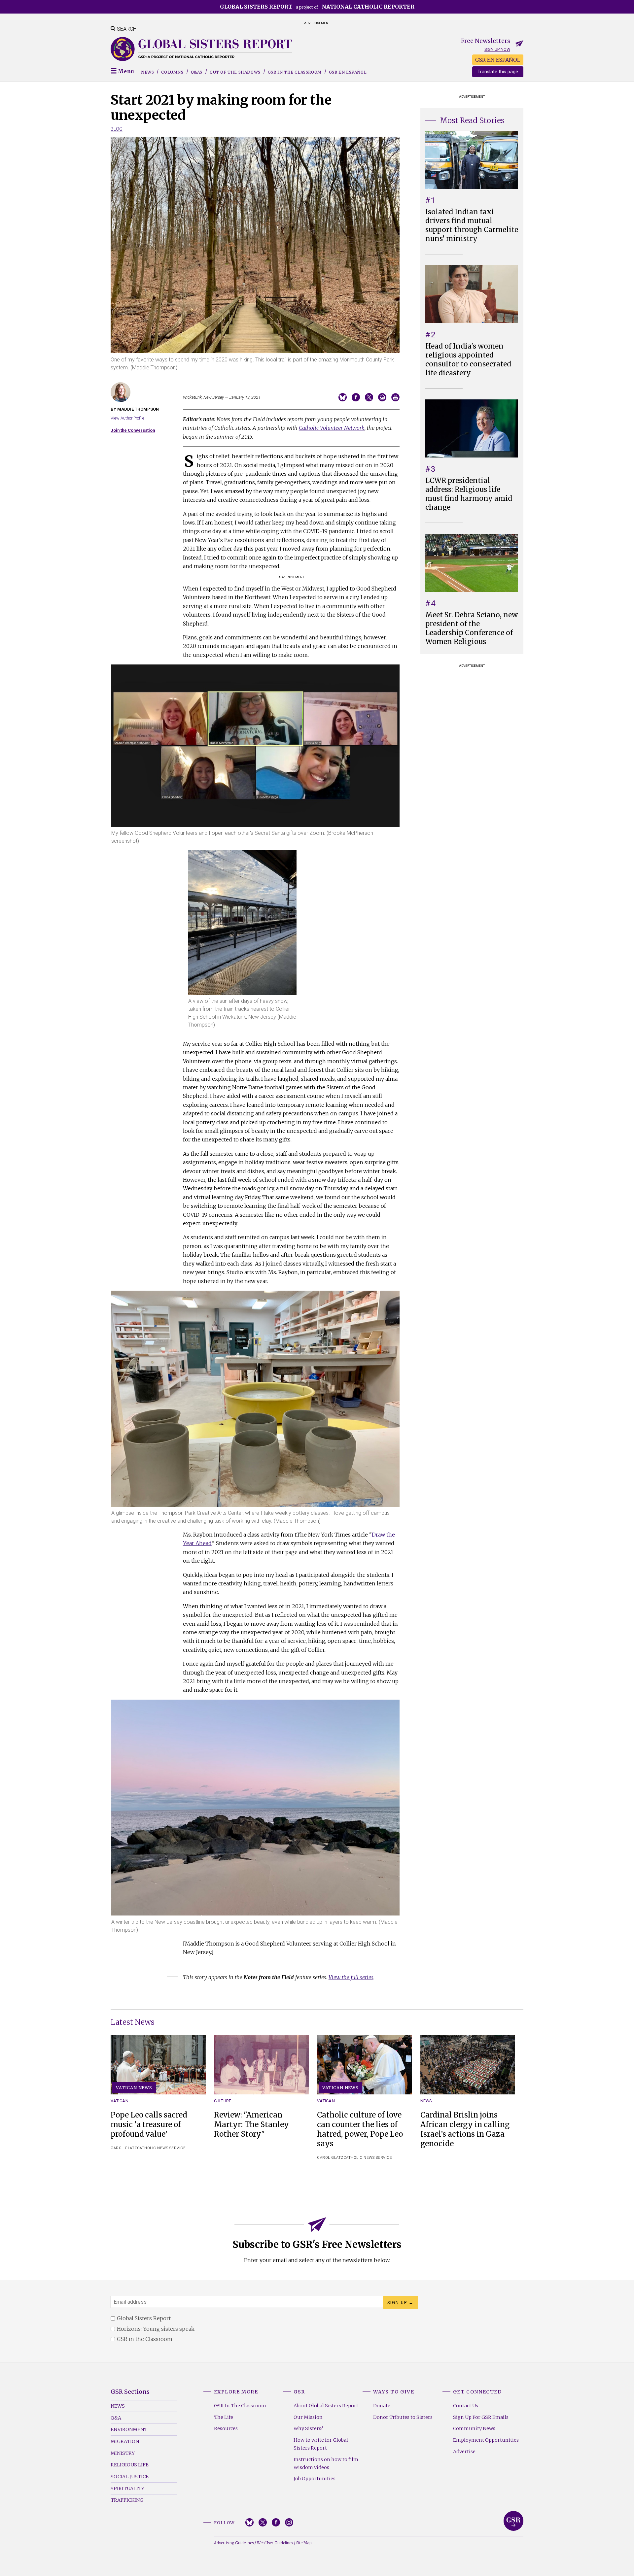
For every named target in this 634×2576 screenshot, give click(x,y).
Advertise (464, 2452)
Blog (117, 129)
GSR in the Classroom (295, 72)
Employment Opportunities (486, 2440)
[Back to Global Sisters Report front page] (201, 49)
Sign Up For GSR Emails (481, 2417)
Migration (125, 2441)
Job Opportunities (315, 2479)
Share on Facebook (356, 397)
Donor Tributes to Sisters (403, 2417)
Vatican (120, 2101)
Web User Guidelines (275, 2543)
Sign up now (497, 49)
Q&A (116, 2418)
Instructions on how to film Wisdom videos (326, 2463)
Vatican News (134, 2087)
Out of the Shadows (235, 72)
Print (395, 397)
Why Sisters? (308, 2428)
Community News (474, 2428)
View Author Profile (127, 418)
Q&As (197, 72)
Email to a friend (382, 397)
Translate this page (498, 72)
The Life (224, 2417)
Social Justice (130, 2477)
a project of (317, 7)
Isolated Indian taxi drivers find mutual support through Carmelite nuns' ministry (472, 225)
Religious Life (130, 2465)
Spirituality (127, 2489)
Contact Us (466, 2406)
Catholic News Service (161, 2148)
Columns (172, 72)
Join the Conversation (133, 430)
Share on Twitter (369, 397)
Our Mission (308, 2417)
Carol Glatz (124, 2148)
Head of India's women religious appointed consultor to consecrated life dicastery (468, 360)
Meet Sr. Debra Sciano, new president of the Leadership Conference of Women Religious (472, 628)
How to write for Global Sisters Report (321, 2444)
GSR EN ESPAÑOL (498, 60)
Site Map (304, 2543)
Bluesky (249, 2522)
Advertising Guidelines (234, 2543)
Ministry (123, 2453)
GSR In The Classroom (240, 2406)
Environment (129, 2429)
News (147, 72)
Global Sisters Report (513, 2521)
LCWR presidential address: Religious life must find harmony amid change (469, 494)
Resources (226, 2428)
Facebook (276, 2522)
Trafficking (127, 2500)
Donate (382, 2406)
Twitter (263, 2522)
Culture (223, 2101)
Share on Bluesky (343, 397)
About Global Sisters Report (326, 2406)
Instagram (289, 2522)
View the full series (351, 1977)
